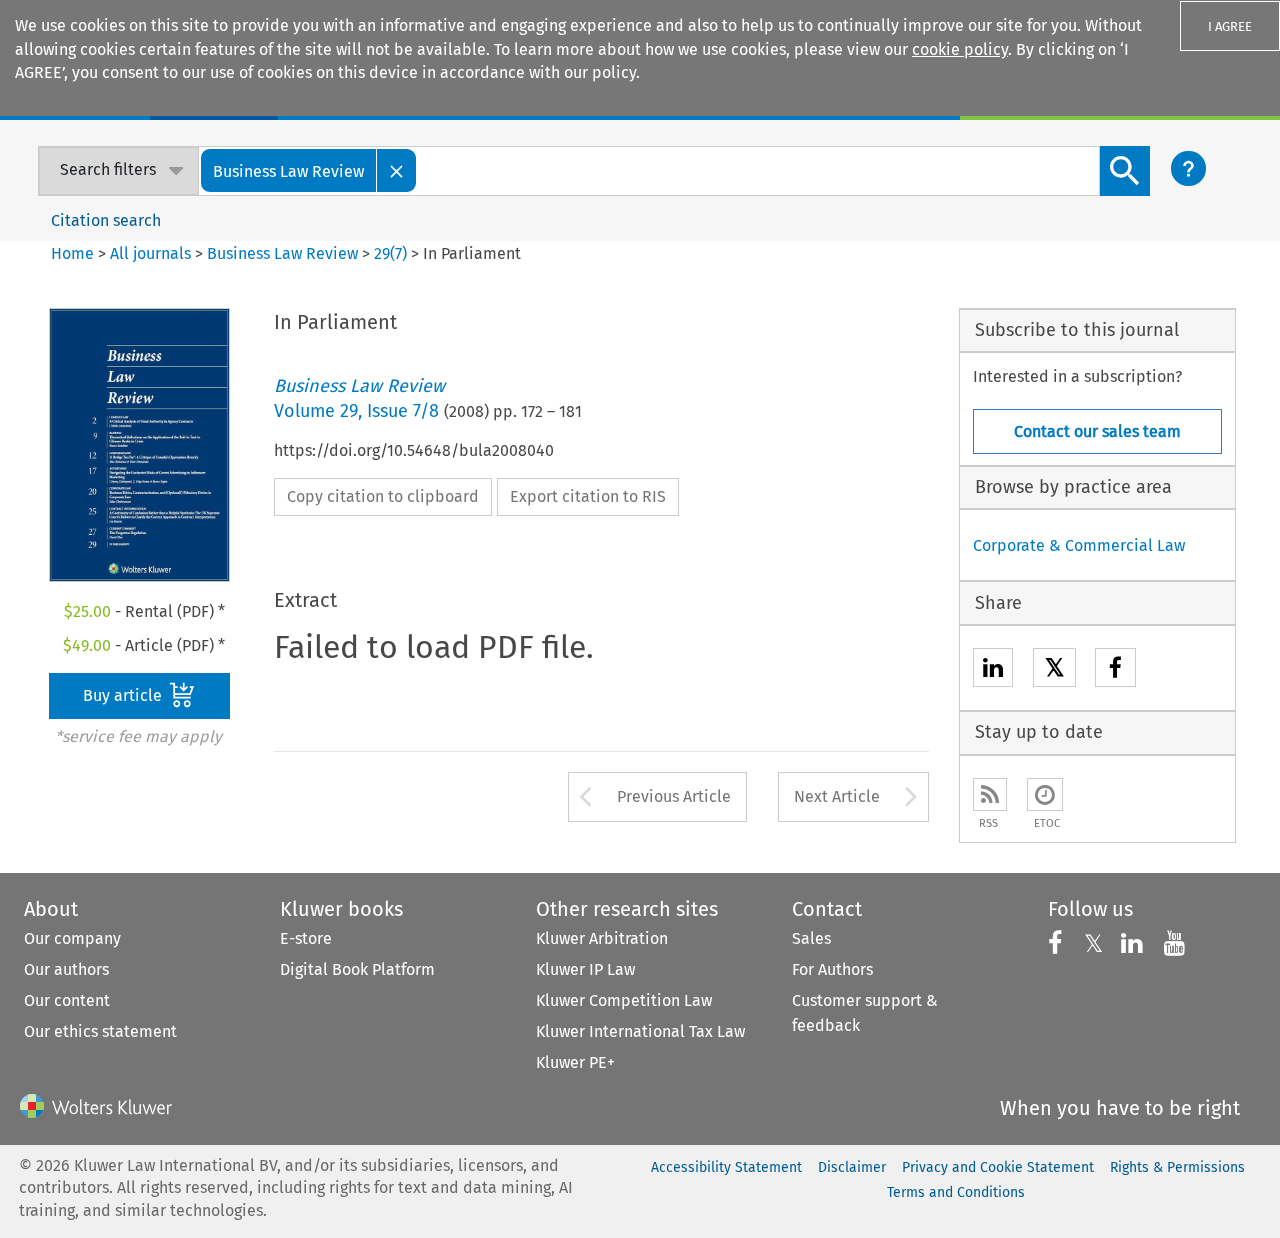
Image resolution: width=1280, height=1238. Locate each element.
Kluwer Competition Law (624, 1000)
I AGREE (1230, 26)
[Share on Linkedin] (993, 670)
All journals (152, 253)
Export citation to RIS (588, 496)
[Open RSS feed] (990, 794)
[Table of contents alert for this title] (1045, 794)
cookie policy (960, 49)
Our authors (66, 969)
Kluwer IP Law (585, 969)
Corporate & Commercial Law (1079, 545)
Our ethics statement (100, 1031)
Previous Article (674, 796)
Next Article (837, 796)
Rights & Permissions (1177, 1167)
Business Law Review (282, 253)
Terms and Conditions (956, 1192)
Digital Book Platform (357, 969)
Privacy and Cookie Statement (998, 1167)
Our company (72, 938)
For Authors (832, 969)
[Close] (397, 170)
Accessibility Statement (726, 1167)
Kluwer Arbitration (602, 938)
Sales (811, 938)
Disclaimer (852, 1167)
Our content (67, 1000)
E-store (306, 938)
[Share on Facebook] (1115, 670)
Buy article (124, 695)
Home (72, 253)
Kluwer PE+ (575, 1062)
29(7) (390, 253)
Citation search (106, 220)
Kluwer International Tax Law (640, 1031)
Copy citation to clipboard (383, 496)
